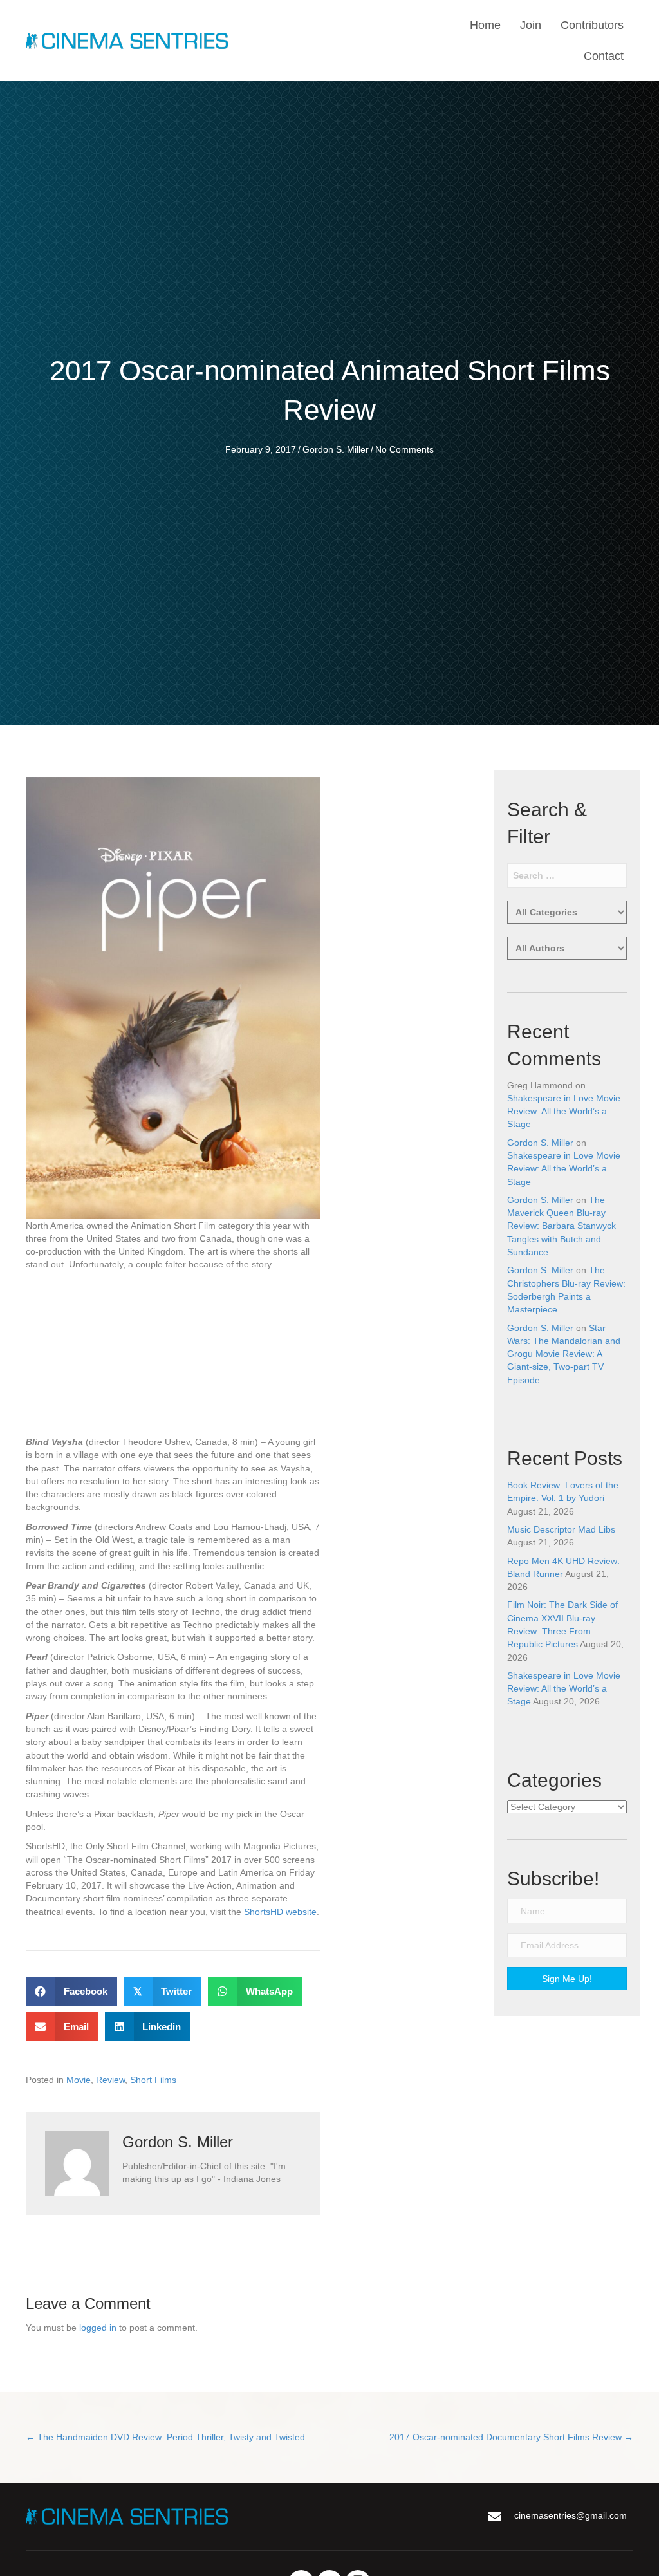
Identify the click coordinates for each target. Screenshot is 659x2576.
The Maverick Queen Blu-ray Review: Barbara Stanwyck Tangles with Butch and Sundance (562, 1226)
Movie (79, 2080)
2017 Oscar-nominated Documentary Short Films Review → (511, 2437)
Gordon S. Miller (336, 449)
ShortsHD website (280, 1912)
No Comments (404, 449)
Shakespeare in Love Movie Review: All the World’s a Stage (564, 1111)
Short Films (153, 2080)
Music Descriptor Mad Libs (561, 1529)
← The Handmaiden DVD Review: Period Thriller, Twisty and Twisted (165, 2437)
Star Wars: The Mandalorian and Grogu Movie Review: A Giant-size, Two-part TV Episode (564, 1354)
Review (110, 2080)
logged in (98, 2328)
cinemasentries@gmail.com (571, 2515)
